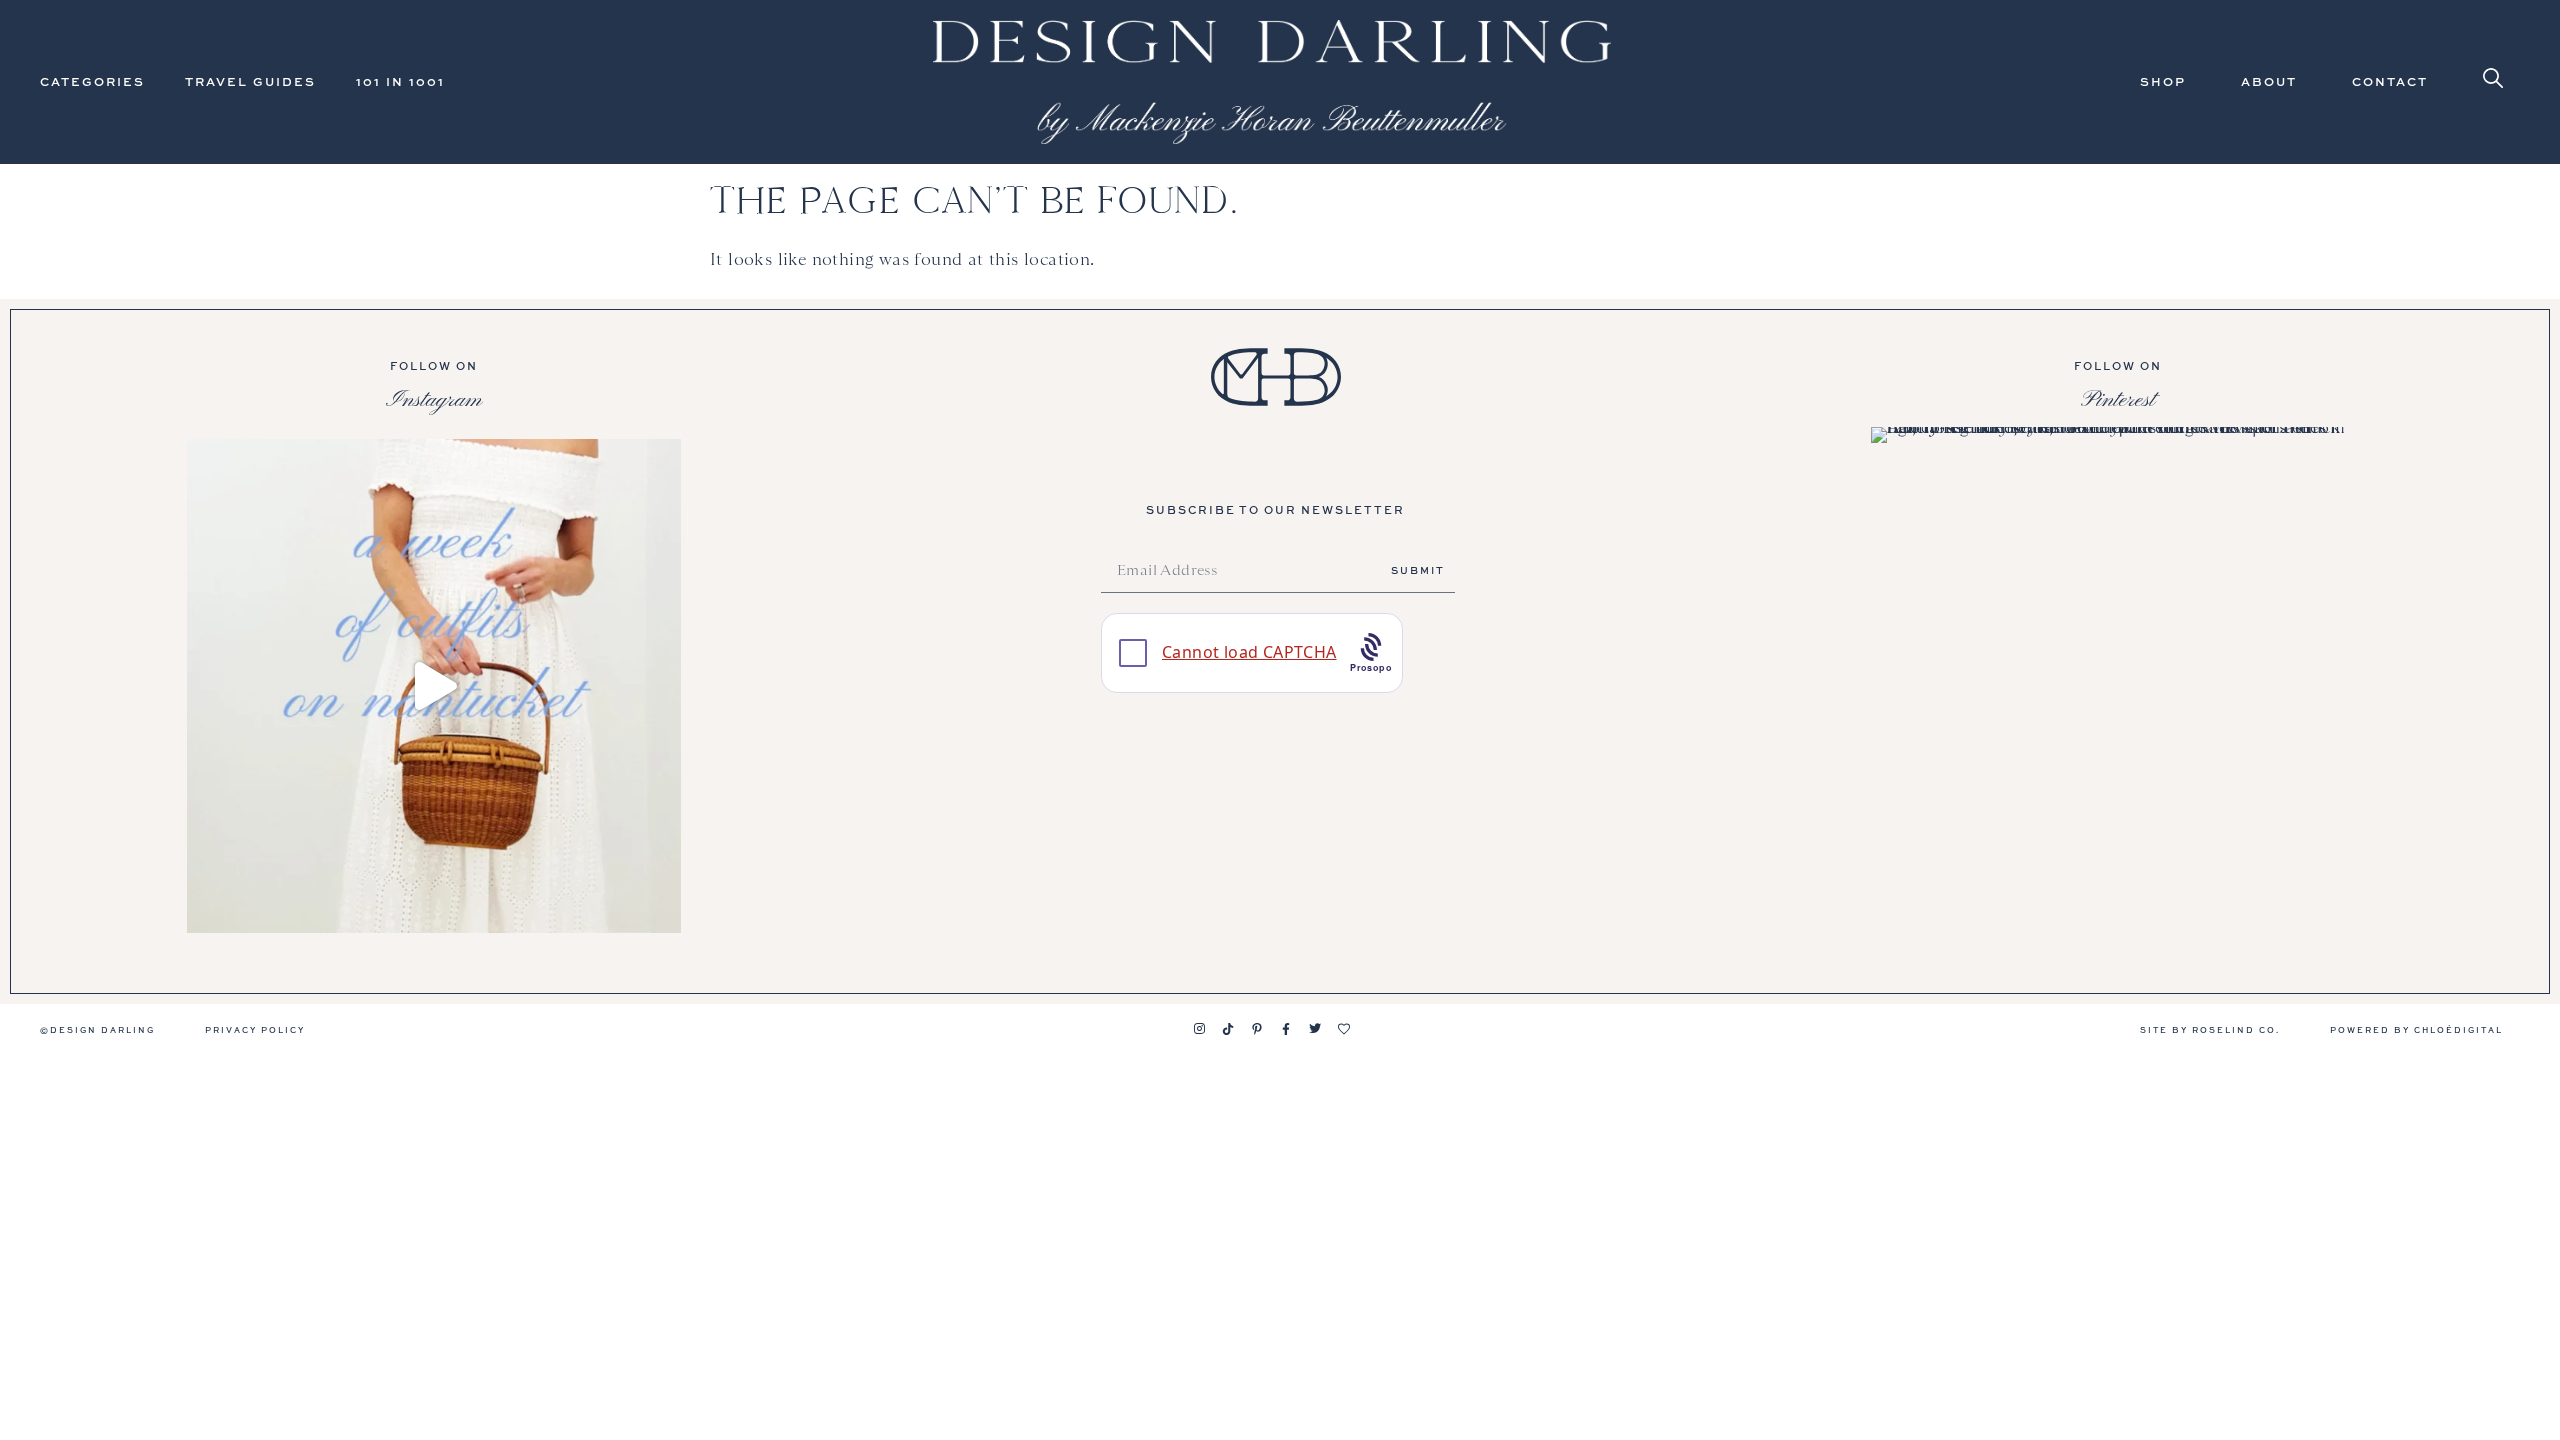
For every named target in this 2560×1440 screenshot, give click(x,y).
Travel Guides (250, 81)
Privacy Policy (255, 1029)
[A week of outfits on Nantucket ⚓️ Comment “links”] (434, 686)
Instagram (434, 400)
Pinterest (2118, 400)
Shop (2163, 81)
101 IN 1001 (400, 81)
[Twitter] (1315, 1029)
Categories (92, 81)
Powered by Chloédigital (2416, 1029)
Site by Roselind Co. (2210, 1029)
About (2269, 81)
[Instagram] (1199, 1029)
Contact (2390, 81)
